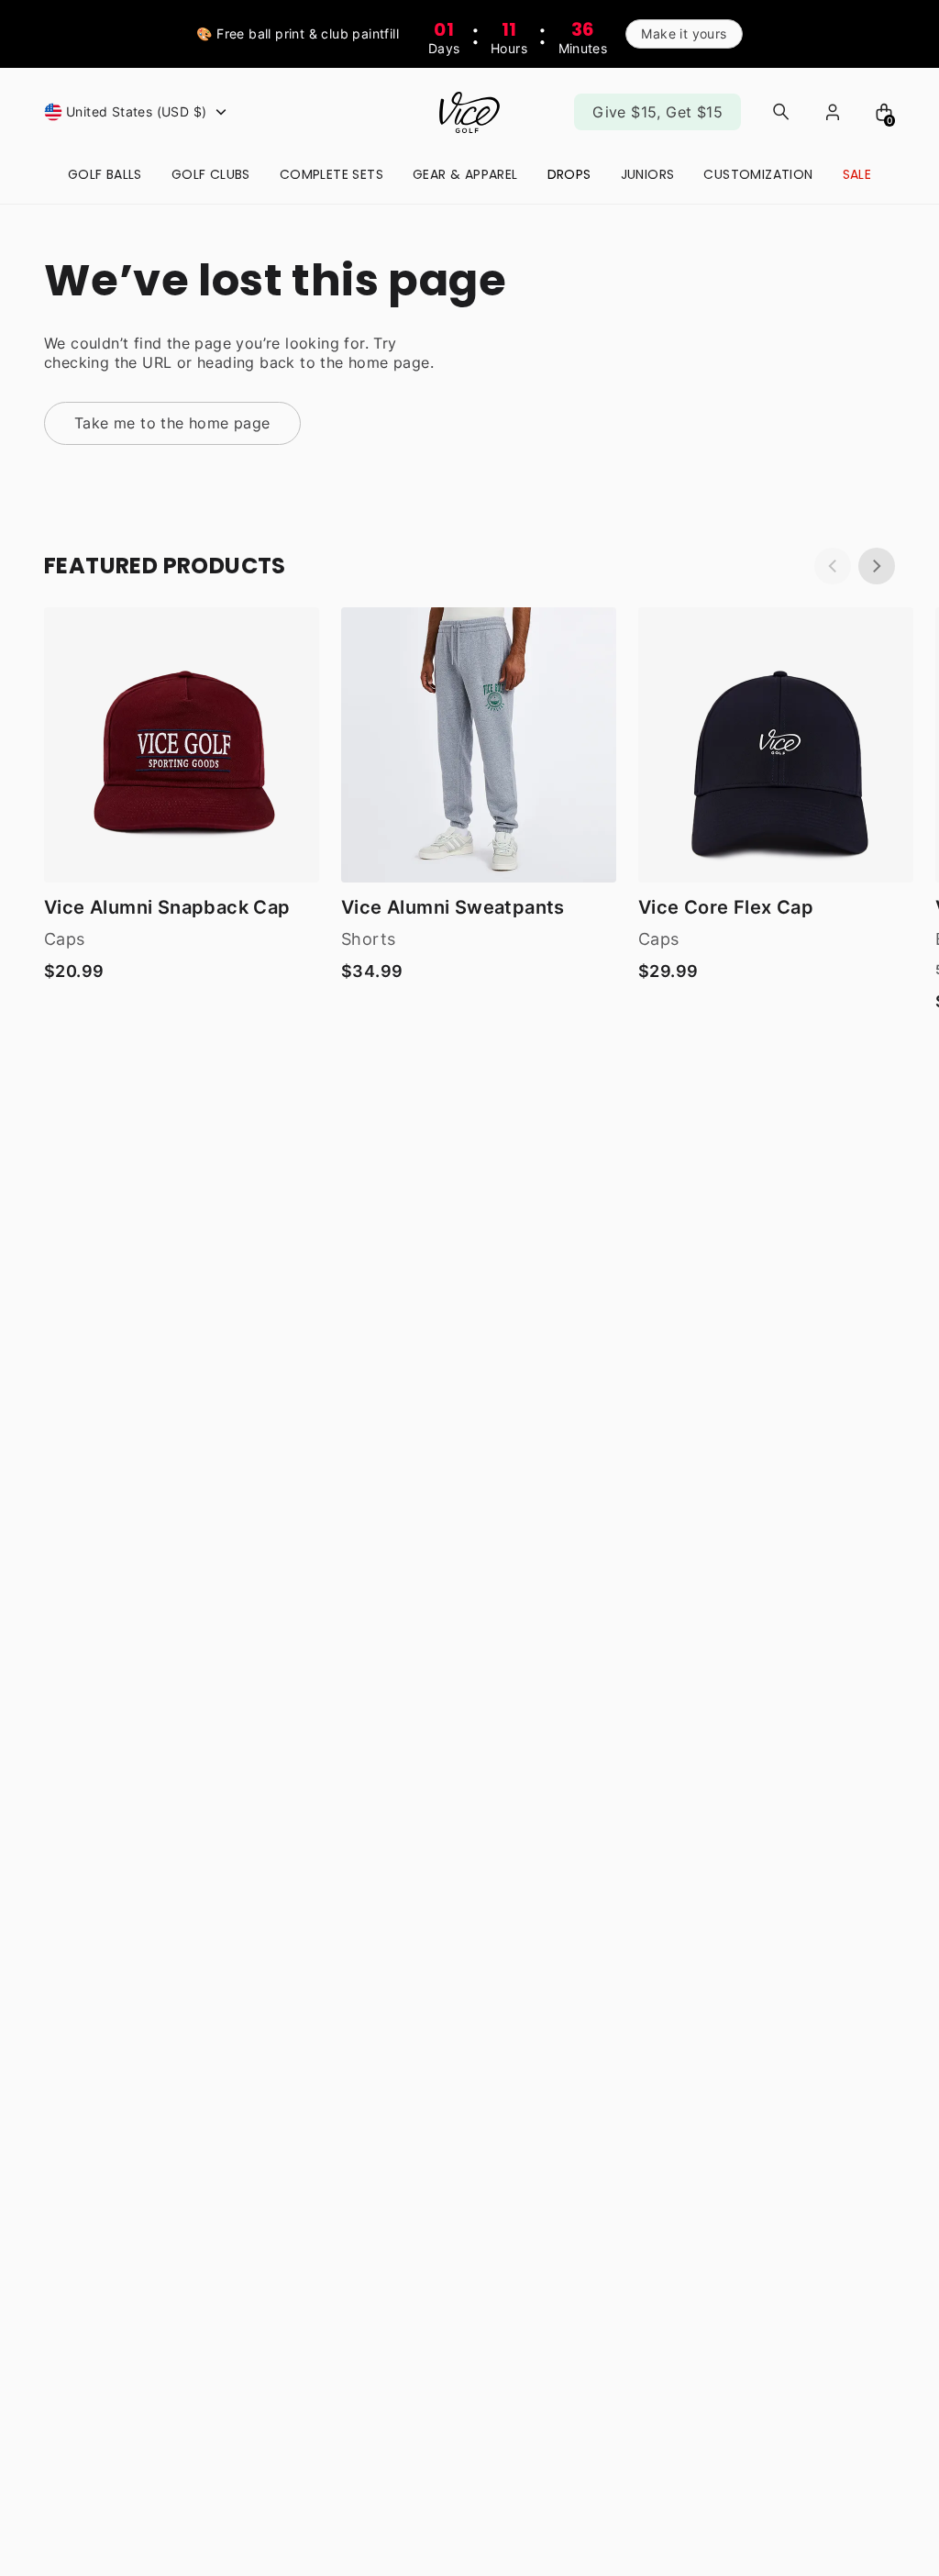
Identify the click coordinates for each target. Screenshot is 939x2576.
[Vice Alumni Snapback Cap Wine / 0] (182, 745)
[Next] (877, 566)
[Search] (781, 112)
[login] (833, 112)
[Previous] (833, 566)
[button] (138, 112)
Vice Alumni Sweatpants (453, 907)
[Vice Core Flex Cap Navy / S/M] (776, 745)
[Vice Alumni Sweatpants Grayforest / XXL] (479, 745)
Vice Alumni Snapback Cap (167, 907)
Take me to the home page (172, 423)
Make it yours (684, 33)
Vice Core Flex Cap (726, 907)
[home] (469, 112)
